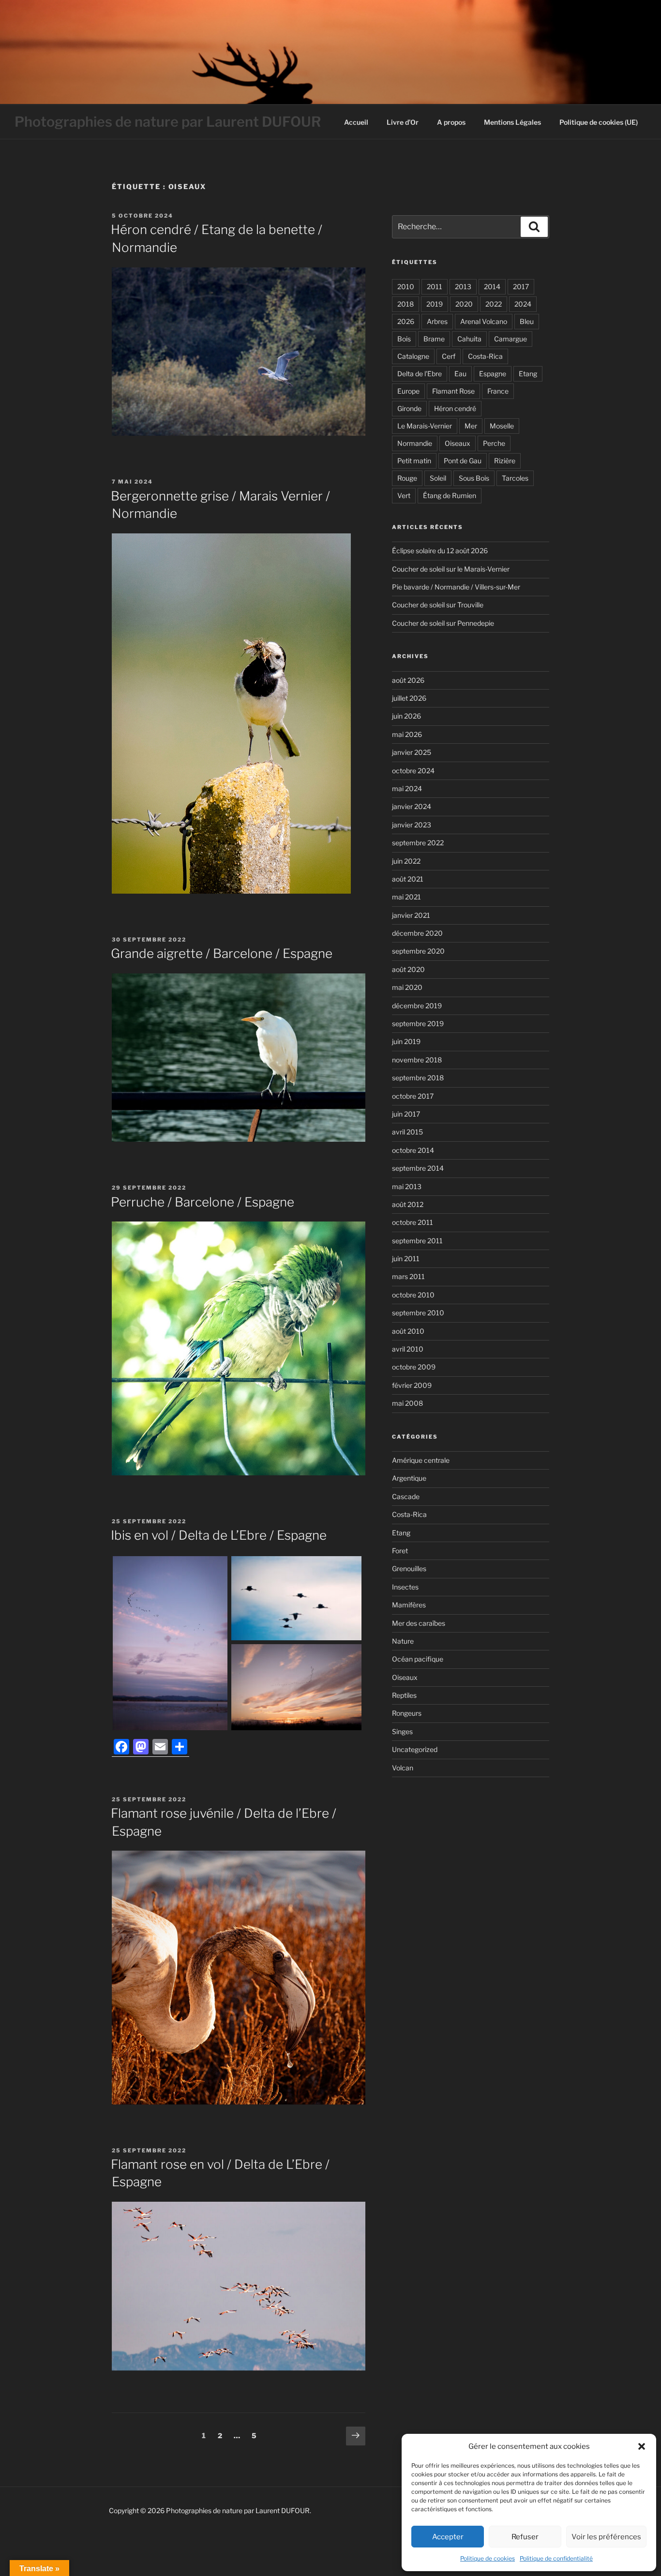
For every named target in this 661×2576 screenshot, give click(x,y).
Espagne (493, 374)
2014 (492, 287)
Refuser (525, 2537)
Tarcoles (515, 478)
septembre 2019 (418, 1023)
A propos (451, 122)
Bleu (527, 321)
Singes (402, 1731)
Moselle (502, 426)
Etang (528, 374)
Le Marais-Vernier (425, 426)
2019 (435, 304)
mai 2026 (407, 734)
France (498, 391)
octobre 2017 (413, 1096)
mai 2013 (407, 1186)
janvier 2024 (412, 806)
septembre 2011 (417, 1241)
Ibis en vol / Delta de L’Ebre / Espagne (219, 1535)
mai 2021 (406, 897)
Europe (408, 391)
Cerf (449, 356)
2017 (521, 287)
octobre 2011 (413, 1222)
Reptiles (404, 1695)
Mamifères (409, 1605)
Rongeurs (407, 1713)
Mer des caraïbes (419, 1623)
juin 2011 (406, 1259)
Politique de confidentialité (556, 2558)
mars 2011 (408, 1276)
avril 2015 (407, 1132)
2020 (464, 304)
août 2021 (408, 879)
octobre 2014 (413, 1150)
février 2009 (412, 1385)
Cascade (406, 1496)
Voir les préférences (606, 2537)
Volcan (403, 1768)
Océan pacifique (418, 1659)
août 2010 (408, 1331)
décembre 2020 (417, 933)
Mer (471, 426)
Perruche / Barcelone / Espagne (203, 1202)
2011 (435, 287)
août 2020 (408, 969)
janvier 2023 (412, 825)
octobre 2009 (414, 1367)
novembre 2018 (417, 1060)
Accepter (448, 2537)
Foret (400, 1551)
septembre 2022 (418, 843)
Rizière (505, 461)
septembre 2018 (418, 1078)
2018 (406, 304)
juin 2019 (406, 1041)
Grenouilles (409, 1568)
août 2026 (408, 680)
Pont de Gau (463, 461)
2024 (523, 304)
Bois (404, 339)
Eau (460, 374)
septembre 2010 (418, 1313)
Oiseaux (458, 443)
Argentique (409, 1478)
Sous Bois (474, 478)
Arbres (437, 321)
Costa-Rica (485, 356)
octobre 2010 (413, 1295)
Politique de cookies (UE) (599, 122)
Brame (434, 339)
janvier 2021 (411, 915)
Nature (403, 1641)
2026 (406, 321)
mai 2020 (407, 987)
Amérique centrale (421, 1460)
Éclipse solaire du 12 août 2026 (440, 551)
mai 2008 (407, 1403)
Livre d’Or (403, 122)
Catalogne (413, 356)
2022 (494, 304)
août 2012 (408, 1204)
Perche (494, 443)
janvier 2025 (412, 752)
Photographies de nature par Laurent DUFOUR (168, 122)
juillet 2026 (409, 698)
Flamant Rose (453, 391)
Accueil (356, 122)
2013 (463, 287)
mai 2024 (407, 788)
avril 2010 (408, 1349)
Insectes (405, 1587)
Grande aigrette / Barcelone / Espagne (222, 953)
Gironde (409, 408)
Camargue (511, 339)
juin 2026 (406, 716)
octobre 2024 (413, 771)
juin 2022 (406, 861)
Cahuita (469, 339)
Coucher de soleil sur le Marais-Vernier (451, 569)
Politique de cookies (488, 2558)
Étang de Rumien (450, 495)
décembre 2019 (417, 1006)
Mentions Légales (512, 122)
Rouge (407, 478)
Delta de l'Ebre (420, 374)
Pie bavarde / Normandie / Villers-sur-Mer (456, 587)
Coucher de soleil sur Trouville (438, 605)
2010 (406, 287)
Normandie (415, 443)
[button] (642, 2446)
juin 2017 (406, 1114)
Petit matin (414, 461)
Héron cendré (455, 408)
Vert (404, 495)
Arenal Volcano (484, 321)
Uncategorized (415, 1749)
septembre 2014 (418, 1168)
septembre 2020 (418, 951)
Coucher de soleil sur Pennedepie (443, 623)
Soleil (438, 478)
